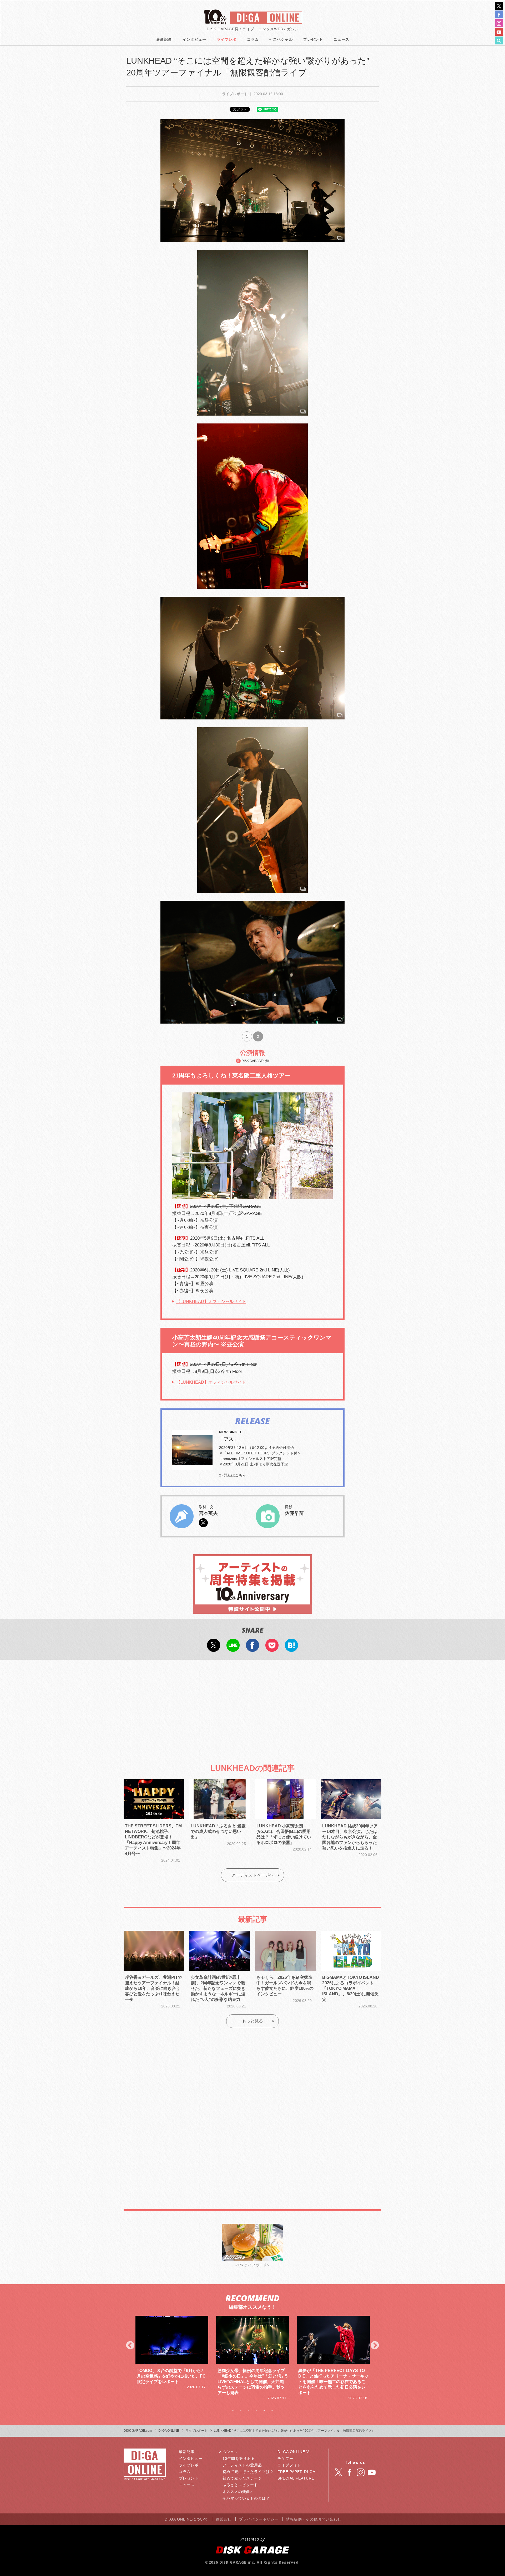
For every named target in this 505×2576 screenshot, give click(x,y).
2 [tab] (241, 2410)
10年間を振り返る (239, 2459)
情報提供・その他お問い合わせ (314, 2519)
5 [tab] (264, 2410)
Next (375, 2346)
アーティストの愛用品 (242, 2465)
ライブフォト (289, 2465)
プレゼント (313, 39)
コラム (253, 39)
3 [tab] (249, 2410)
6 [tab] (272, 2410)
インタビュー (194, 39)
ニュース (341, 39)
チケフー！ (287, 2459)
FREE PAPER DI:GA (296, 2472)
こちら (240, 1475)
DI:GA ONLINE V (293, 2452)
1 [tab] (233, 2410)
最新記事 (164, 39)
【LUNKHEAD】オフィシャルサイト (211, 1302)
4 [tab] (256, 2410)
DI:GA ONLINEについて (186, 2519)
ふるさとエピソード (240, 2485)
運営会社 (224, 2519)
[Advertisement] (252, 1707)
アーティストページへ (252, 1875)
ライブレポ (227, 39)
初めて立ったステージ (242, 2478)
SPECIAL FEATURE (296, 2478)
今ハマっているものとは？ (246, 2498)
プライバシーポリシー (259, 2519)
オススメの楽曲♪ (237, 2492)
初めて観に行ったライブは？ (248, 2472)
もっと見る (252, 2021)
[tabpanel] (172, 2358)
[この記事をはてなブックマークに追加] (291, 1648)
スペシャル (283, 39)
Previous (130, 2346)
